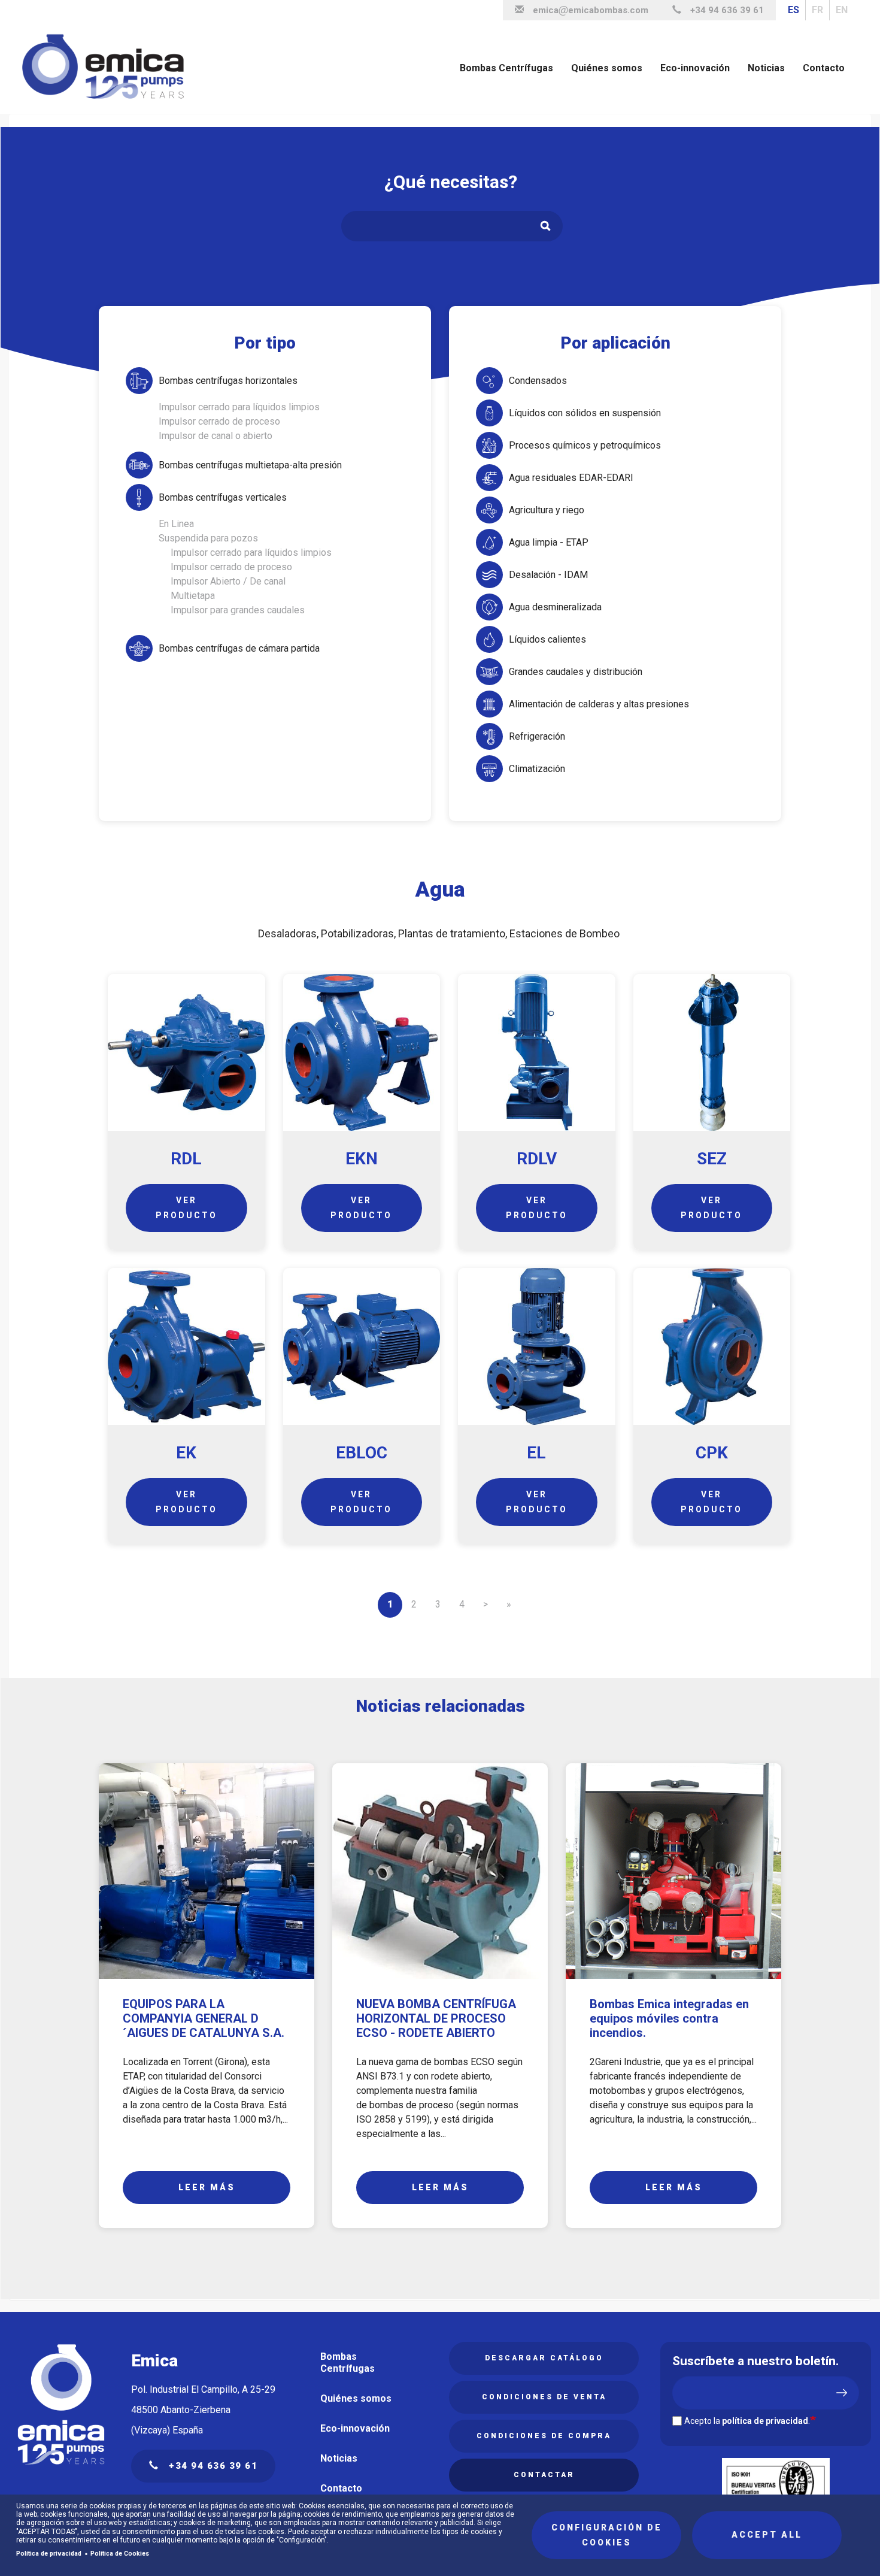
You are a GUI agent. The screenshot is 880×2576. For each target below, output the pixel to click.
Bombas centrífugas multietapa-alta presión (250, 465)
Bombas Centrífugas (506, 68)
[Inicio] (108, 67)
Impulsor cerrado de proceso (219, 421)
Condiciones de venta (544, 2397)
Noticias (766, 68)
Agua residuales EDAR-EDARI (571, 478)
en (842, 10)
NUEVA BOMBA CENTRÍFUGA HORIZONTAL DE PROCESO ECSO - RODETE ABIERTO (436, 2018)
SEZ (712, 1159)
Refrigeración (537, 736)
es (793, 10)
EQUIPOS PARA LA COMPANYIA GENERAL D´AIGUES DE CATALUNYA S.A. (204, 2018)
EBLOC (362, 1453)
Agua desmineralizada (555, 607)
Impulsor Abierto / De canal (228, 581)
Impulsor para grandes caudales (238, 610)
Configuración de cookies (607, 2535)
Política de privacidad (49, 2554)
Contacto (824, 68)
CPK (712, 1453)
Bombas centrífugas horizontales (228, 381)
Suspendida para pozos (208, 538)
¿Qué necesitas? (451, 182)
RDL (186, 1159)
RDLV (537, 1159)
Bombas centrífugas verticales (223, 497)
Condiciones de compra (544, 2436)
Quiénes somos (607, 68)
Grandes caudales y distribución (576, 672)
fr (817, 10)
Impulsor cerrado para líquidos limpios (239, 407)
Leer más (207, 2187)
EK (186, 1453)
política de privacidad (765, 2421)
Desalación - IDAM (548, 575)
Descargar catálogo (544, 2358)
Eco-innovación (695, 68)
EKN (362, 1159)
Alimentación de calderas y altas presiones (599, 704)
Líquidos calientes (547, 639)
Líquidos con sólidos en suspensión (585, 413)
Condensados (538, 381)
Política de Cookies (120, 2554)
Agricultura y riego (547, 510)
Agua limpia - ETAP (549, 542)
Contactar (544, 2475)
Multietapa (193, 596)
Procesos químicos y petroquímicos (585, 445)
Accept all (767, 2535)
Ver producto (186, 1208)
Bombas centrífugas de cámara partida (239, 648)
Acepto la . (747, 2421)
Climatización (537, 769)
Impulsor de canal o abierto (216, 436)
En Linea (176, 524)
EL (536, 1453)
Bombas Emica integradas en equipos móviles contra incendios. (669, 2018)
